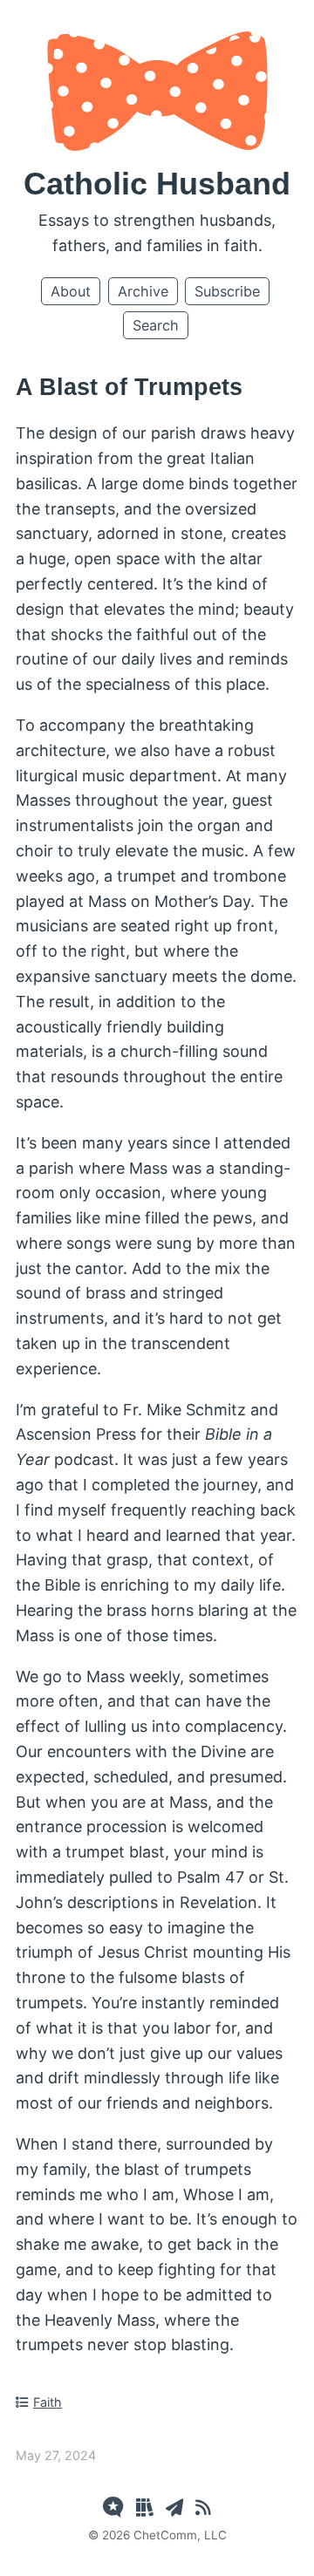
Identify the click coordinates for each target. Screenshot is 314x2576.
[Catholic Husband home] (157, 145)
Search (156, 325)
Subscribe (227, 291)
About (71, 291)
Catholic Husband (157, 184)
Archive (143, 291)
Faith (48, 2402)
